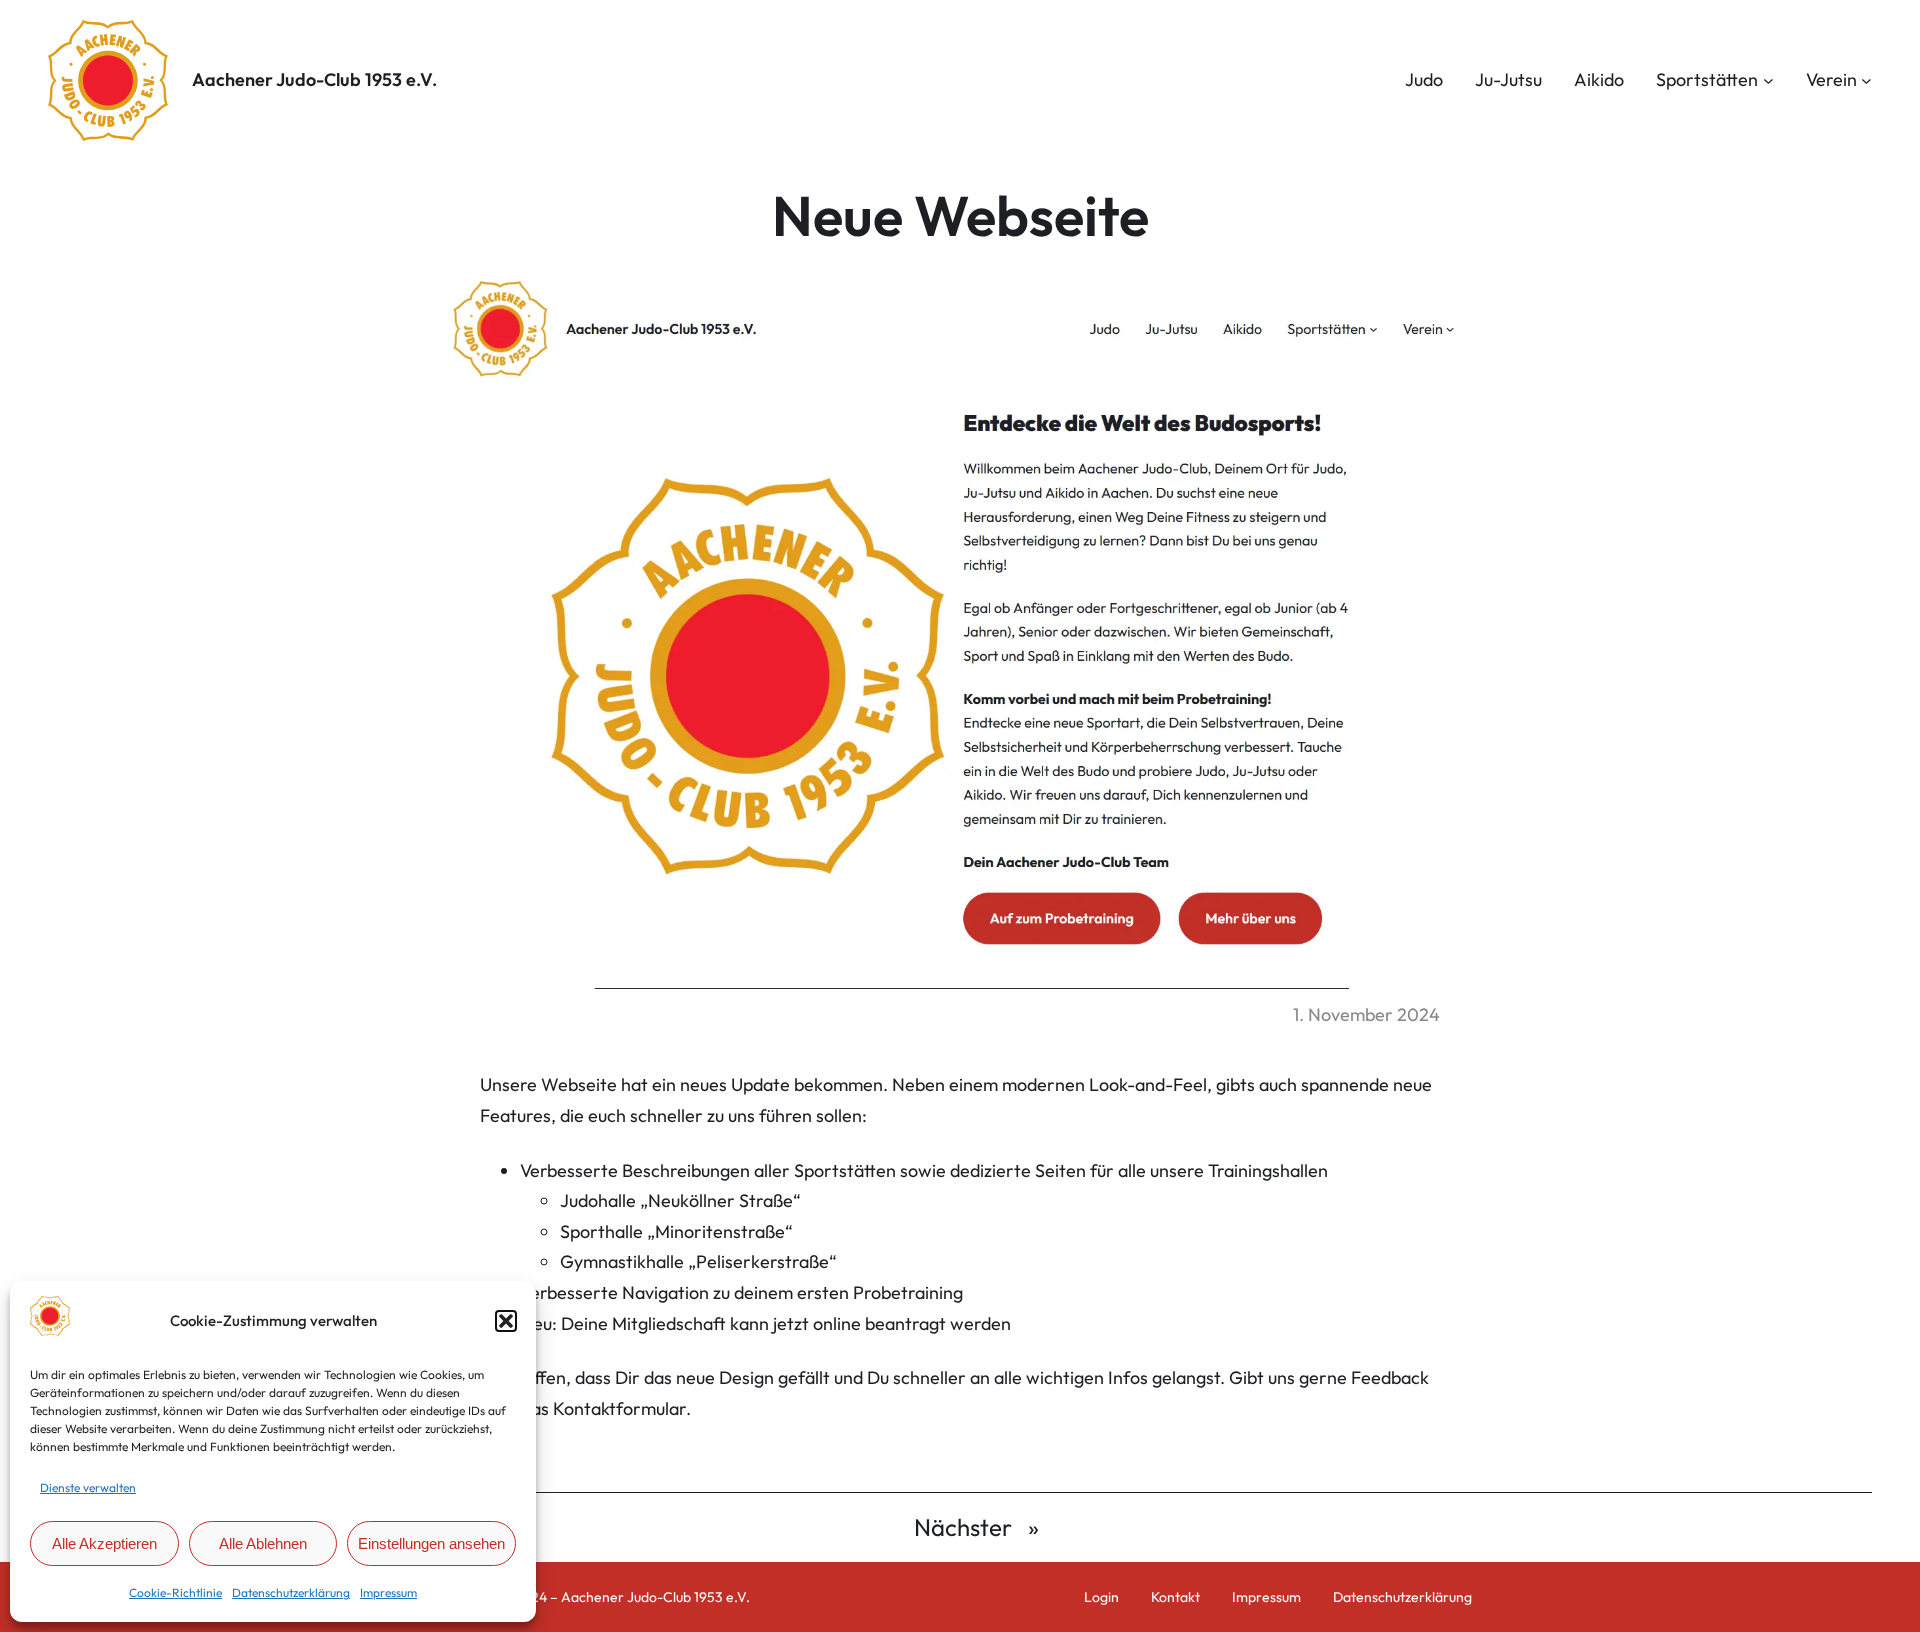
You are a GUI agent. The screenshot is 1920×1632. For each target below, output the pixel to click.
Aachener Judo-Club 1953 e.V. (314, 79)
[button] (506, 1321)
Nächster (963, 1527)
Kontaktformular (619, 1408)
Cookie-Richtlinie (175, 1592)
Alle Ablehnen (263, 1543)
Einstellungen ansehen (431, 1543)
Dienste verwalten (88, 1487)
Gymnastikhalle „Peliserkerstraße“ (698, 1261)
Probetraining (908, 1292)
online (837, 1323)
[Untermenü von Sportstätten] (1768, 80)
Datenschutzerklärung (291, 1592)
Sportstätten (845, 1170)
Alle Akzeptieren (104, 1543)
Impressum (388, 1592)
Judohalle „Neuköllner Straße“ (680, 1200)
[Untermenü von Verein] (1866, 80)
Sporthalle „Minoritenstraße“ (676, 1231)
